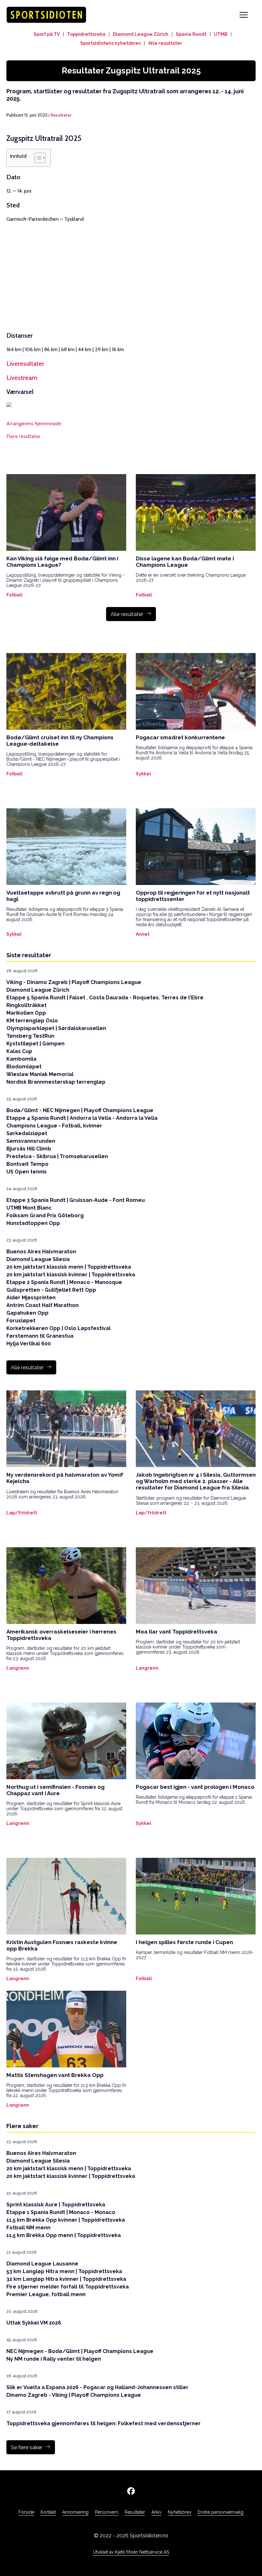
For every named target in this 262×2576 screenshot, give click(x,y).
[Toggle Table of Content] (37, 158)
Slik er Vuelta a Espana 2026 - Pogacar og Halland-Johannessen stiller (97, 2387)
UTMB (221, 34)
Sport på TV (47, 34)
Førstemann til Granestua (40, 1336)
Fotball (15, 595)
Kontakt (48, 2512)
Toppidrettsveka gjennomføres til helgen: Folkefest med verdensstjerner (104, 2423)
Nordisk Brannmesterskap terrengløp (56, 1082)
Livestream (22, 378)
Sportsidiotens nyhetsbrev (111, 43)
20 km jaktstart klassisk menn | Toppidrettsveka (69, 1267)
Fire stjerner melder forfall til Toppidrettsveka (68, 2287)
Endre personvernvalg (221, 2512)
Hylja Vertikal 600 (29, 1344)
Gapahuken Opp (27, 1313)
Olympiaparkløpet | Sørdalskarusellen (56, 1028)
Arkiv (156, 2512)
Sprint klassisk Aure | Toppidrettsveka (56, 2205)
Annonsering (75, 2512)
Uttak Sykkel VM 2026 (34, 2323)
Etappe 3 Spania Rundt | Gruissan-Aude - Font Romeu (76, 1200)
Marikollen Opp (26, 1013)
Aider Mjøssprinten (31, 1298)
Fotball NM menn (28, 2228)
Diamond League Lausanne (42, 2264)
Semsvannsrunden (31, 1141)
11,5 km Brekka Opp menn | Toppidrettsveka (64, 2235)
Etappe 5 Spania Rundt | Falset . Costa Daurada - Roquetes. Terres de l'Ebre (105, 998)
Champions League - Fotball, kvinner (54, 1126)
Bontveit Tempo (27, 1164)
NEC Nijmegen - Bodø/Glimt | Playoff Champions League (80, 2351)
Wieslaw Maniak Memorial (40, 1074)
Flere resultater (23, 436)
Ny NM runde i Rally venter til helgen (54, 2359)
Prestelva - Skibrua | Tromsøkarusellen (57, 1156)
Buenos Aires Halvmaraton (41, 1252)
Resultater (61, 115)
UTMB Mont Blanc (29, 1208)
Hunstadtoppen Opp (33, 1223)
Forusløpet (21, 1321)
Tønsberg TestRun (30, 1036)
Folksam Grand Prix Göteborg (45, 1215)
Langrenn (18, 1668)
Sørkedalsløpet (27, 1133)
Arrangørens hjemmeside (34, 423)
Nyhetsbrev (180, 2512)
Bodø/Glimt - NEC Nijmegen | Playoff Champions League (80, 1110)
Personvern (107, 2512)
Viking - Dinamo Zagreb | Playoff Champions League (74, 982)
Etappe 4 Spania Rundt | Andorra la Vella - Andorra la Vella (82, 1118)
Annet (143, 934)
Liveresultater (25, 364)
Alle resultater (165, 43)
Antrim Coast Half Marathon (42, 1305)
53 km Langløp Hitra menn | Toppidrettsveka (64, 2271)
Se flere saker (27, 2447)
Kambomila (21, 1059)
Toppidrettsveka (86, 34)
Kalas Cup (19, 1051)
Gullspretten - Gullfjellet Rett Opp (51, 1290)
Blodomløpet (24, 1067)
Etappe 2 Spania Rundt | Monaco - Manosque (64, 1282)
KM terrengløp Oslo (32, 1021)
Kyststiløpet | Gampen (35, 1044)
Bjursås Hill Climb (29, 1149)
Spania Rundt (191, 34)
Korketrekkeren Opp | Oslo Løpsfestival (58, 1328)
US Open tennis (27, 1172)
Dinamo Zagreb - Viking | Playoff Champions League (74, 2395)
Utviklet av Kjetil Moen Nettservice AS (131, 2552)
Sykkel (143, 774)
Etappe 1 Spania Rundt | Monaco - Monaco (61, 2212)
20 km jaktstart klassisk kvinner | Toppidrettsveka (71, 1275)
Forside (26, 2512)
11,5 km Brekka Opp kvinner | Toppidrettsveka (66, 2220)
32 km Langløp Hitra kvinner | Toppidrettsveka (66, 2279)
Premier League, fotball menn (46, 2294)
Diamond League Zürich (141, 34)
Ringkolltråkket (27, 1005)
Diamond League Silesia (38, 1259)
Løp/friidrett (22, 1513)
